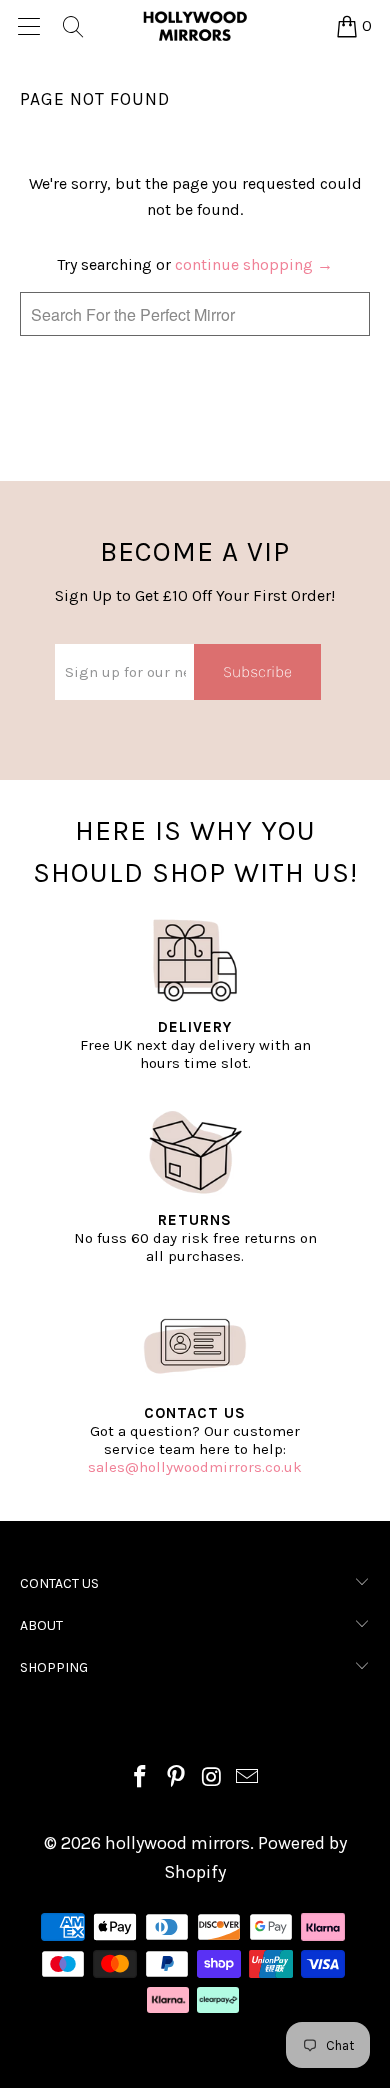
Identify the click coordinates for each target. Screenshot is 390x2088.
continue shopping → (254, 264)
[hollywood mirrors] (195, 26)
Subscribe (257, 671)
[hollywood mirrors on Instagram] (212, 1779)
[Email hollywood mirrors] (248, 1779)
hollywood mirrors (177, 1843)
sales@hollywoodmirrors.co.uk (195, 1467)
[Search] (72, 26)
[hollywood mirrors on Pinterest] (176, 1779)
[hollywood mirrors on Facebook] (141, 1779)
